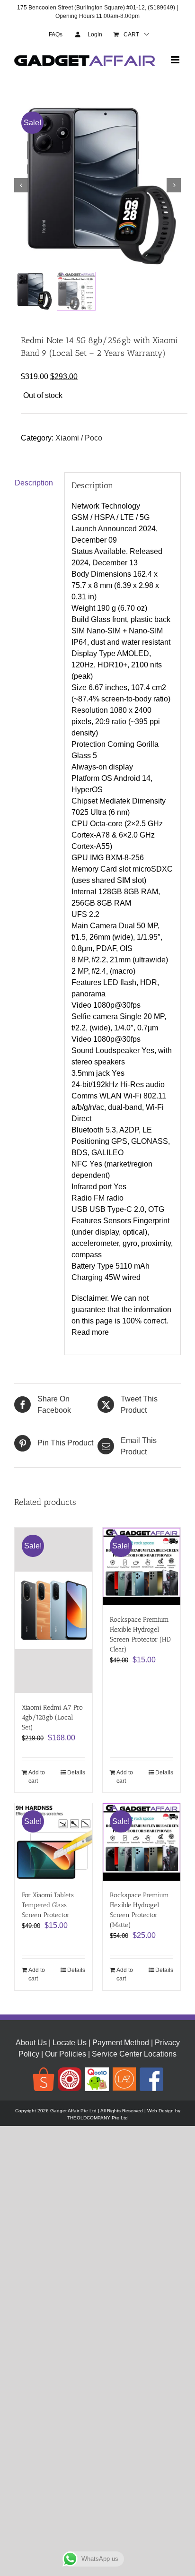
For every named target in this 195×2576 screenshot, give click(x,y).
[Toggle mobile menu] (176, 60)
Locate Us (70, 2043)
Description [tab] (34, 483)
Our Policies (66, 2054)
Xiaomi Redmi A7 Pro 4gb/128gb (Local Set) (52, 1717)
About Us (31, 2043)
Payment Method (121, 2043)
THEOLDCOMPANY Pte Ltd (97, 2118)
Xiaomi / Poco (79, 438)
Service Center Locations (134, 2054)
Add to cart (37, 1777)
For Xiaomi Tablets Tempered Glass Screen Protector (48, 1905)
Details (76, 1772)
